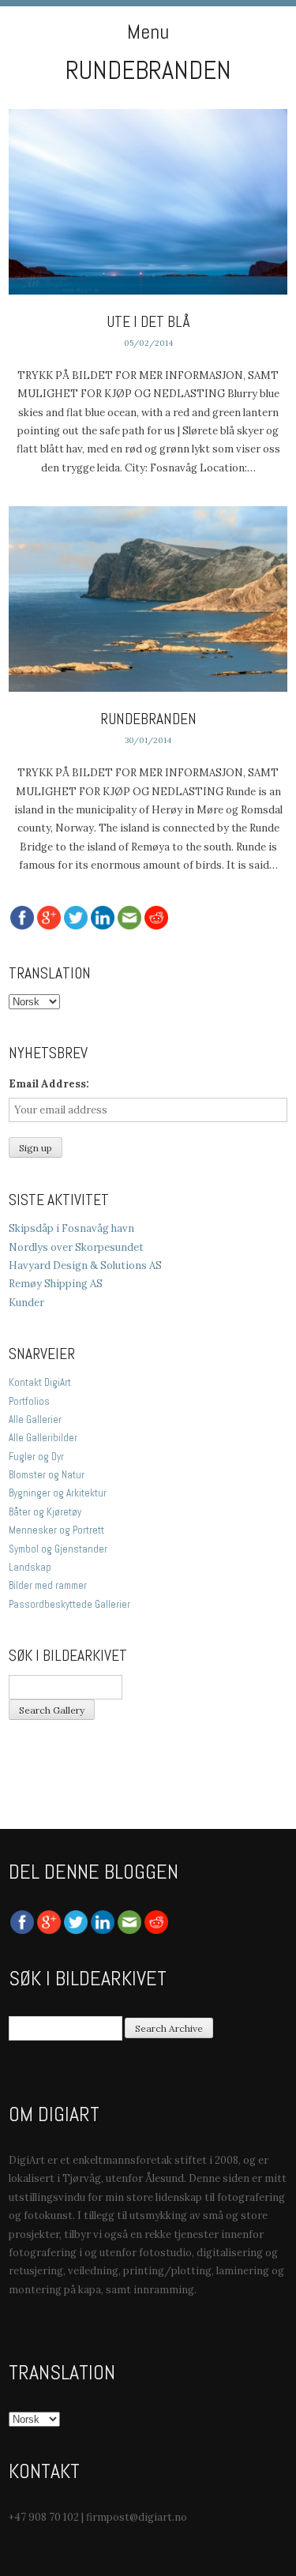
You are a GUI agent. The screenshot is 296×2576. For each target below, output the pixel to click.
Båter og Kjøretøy (45, 1512)
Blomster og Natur (47, 1475)
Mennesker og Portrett (56, 1530)
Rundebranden (148, 719)
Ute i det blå (148, 322)
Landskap (30, 1567)
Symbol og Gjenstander (58, 1549)
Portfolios (29, 1401)
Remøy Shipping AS (56, 1284)
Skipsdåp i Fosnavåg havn (71, 1228)
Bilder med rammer (48, 1585)
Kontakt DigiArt (40, 1382)
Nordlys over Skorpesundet (76, 1247)
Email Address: (49, 1084)
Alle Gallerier (35, 1419)
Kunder (26, 1303)
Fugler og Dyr (36, 1457)
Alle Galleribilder (43, 1438)
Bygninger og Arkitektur (58, 1493)
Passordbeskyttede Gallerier (69, 1604)
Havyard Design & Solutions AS (85, 1265)
